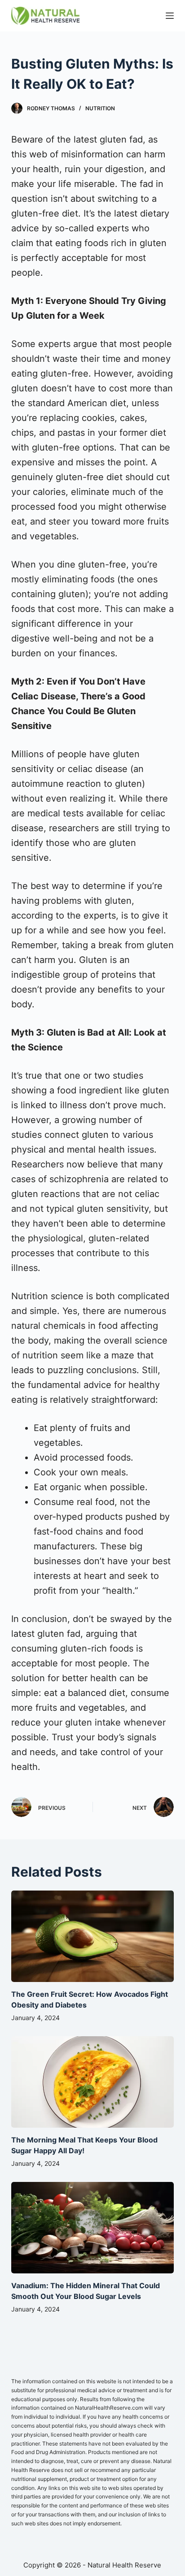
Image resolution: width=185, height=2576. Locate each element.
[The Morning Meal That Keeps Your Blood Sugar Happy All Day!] (93, 2082)
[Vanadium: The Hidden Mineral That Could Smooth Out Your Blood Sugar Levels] (93, 2228)
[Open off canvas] (170, 16)
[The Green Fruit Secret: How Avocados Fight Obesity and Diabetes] (93, 1936)
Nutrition (100, 108)
